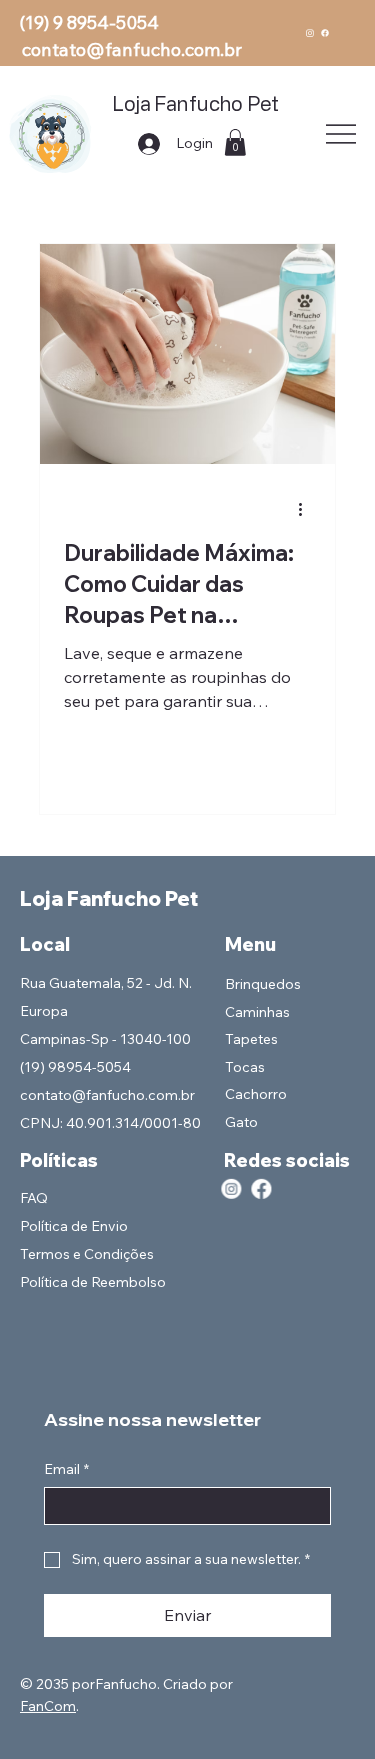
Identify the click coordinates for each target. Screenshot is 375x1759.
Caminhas (257, 1012)
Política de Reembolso (93, 1282)
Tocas (245, 1067)
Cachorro (256, 1094)
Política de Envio (74, 1226)
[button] (235, 142)
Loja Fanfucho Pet (195, 103)
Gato (241, 1122)
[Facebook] (325, 33)
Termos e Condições (87, 1254)
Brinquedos (263, 984)
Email (66, 1469)
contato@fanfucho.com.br (132, 49)
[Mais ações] (308, 509)
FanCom (48, 1706)
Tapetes (251, 1039)
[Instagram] (310, 33)
